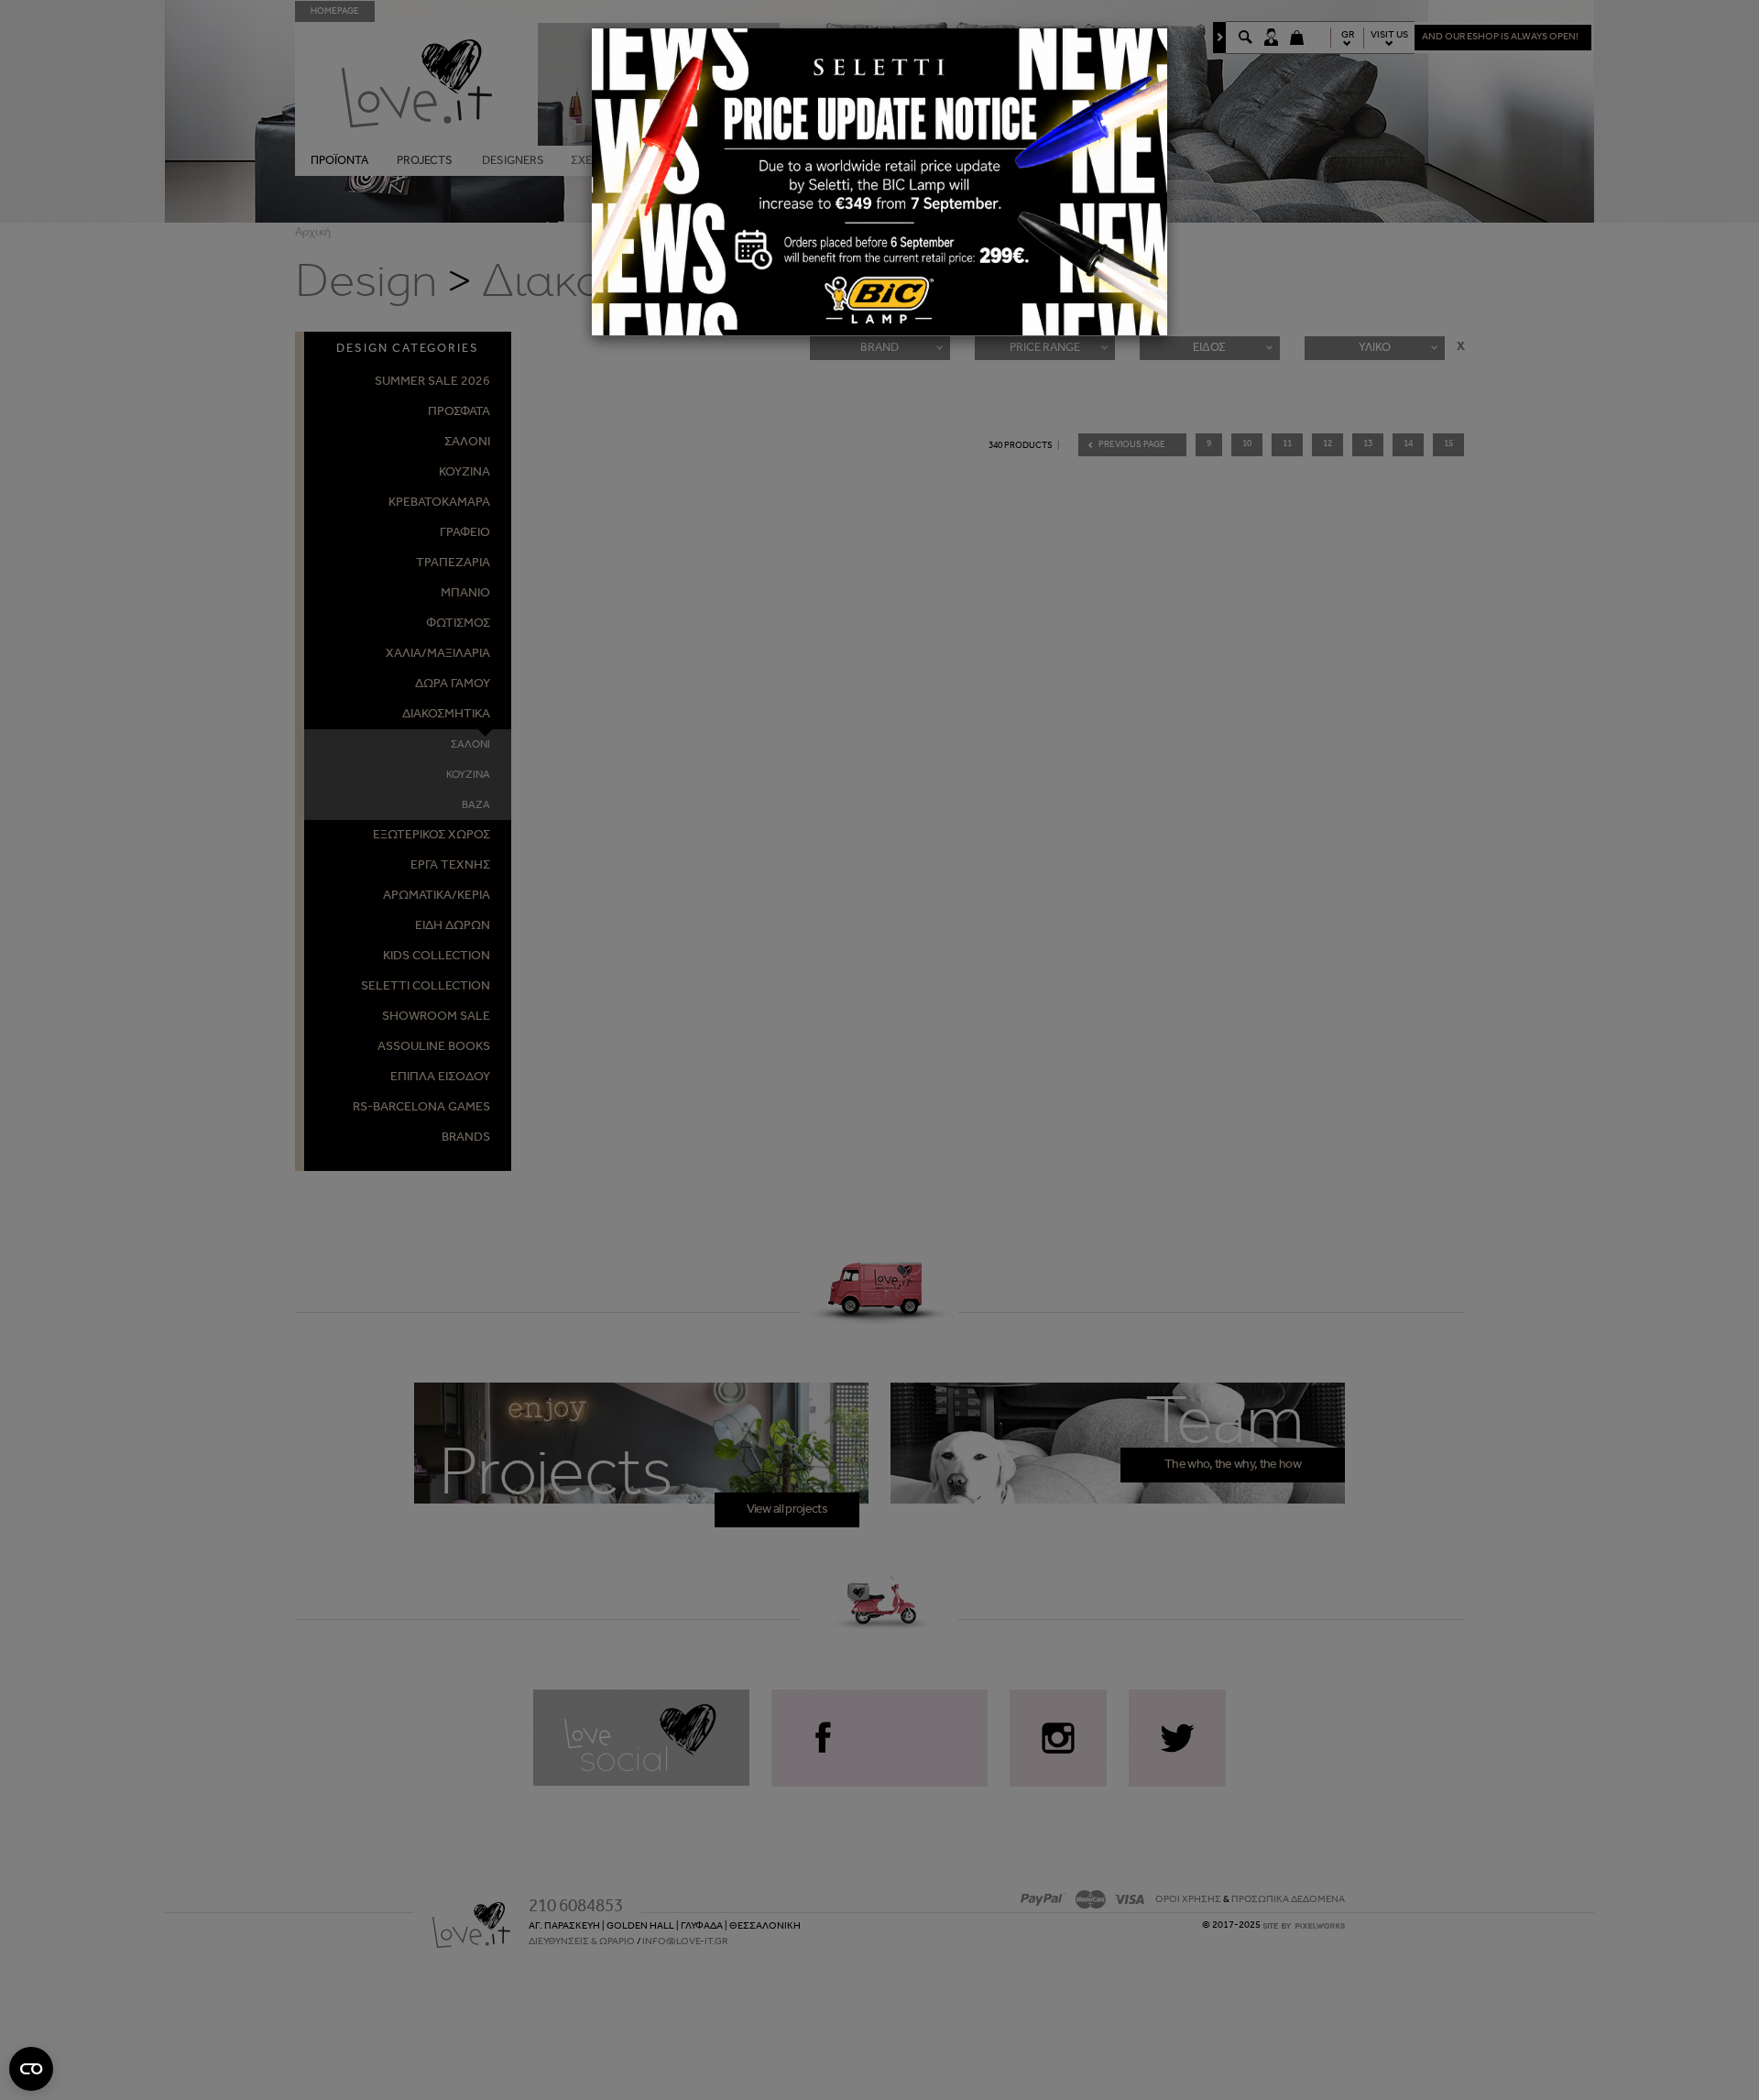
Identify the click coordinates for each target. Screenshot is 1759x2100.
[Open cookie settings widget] (31, 2069)
